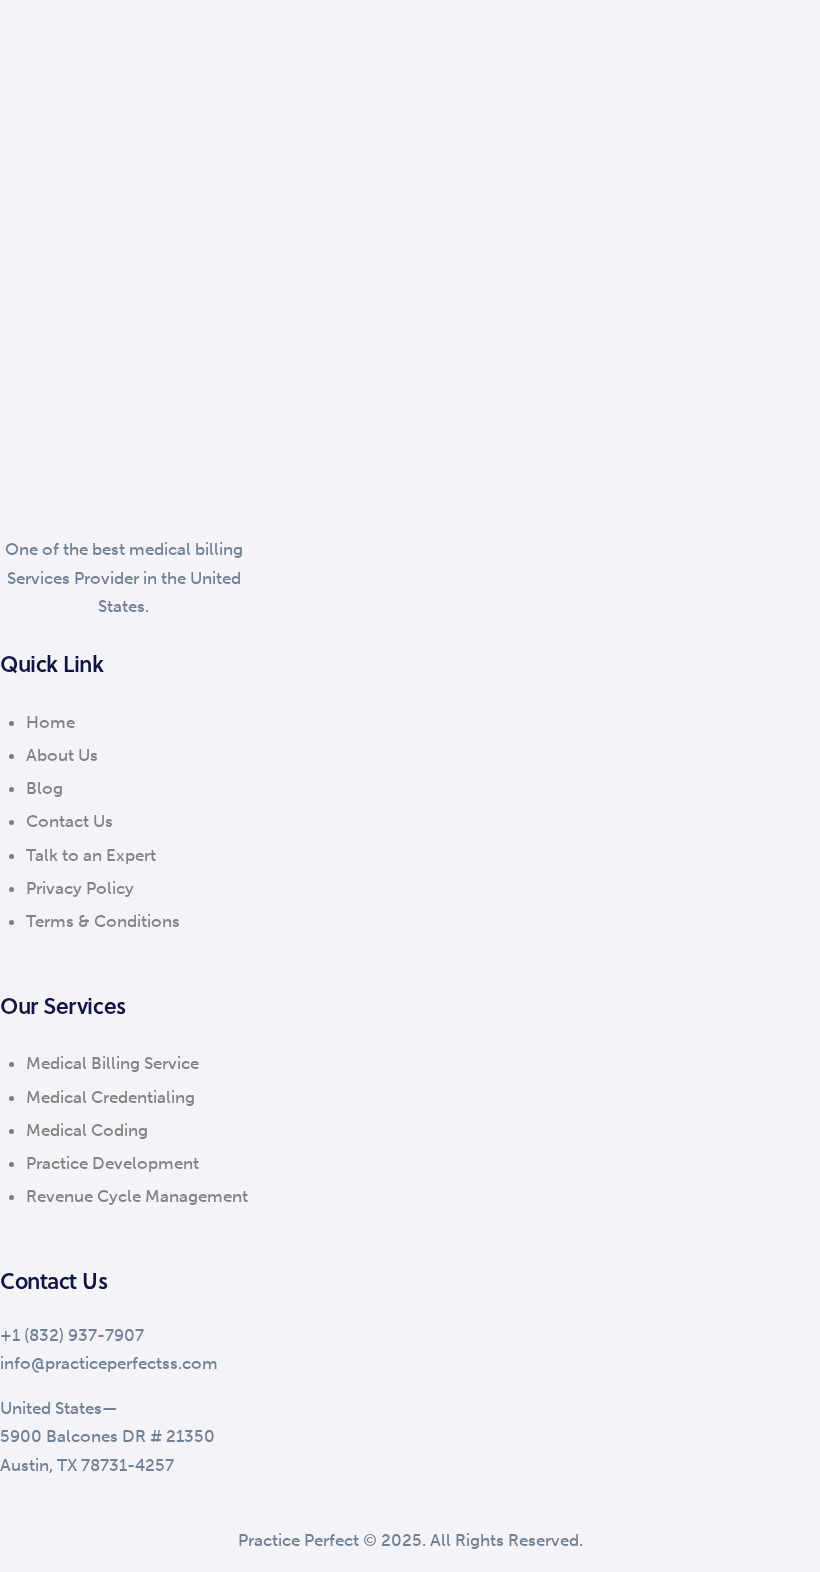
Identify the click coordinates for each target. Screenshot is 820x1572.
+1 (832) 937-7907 (72, 1335)
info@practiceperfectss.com (109, 1363)
